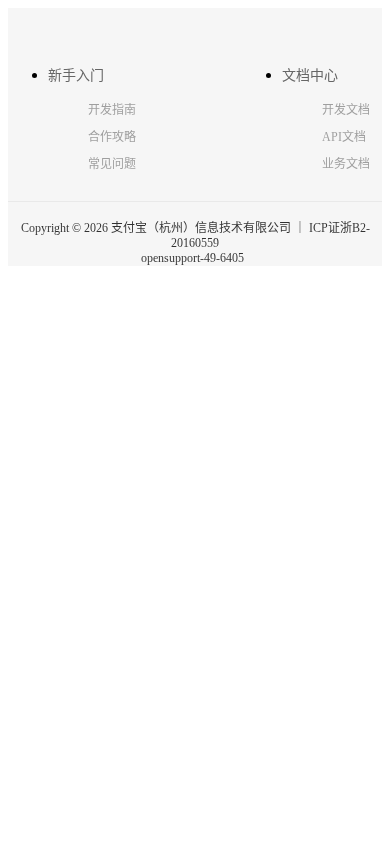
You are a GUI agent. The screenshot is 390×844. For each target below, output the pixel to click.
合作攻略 (112, 137)
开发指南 (112, 110)
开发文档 (346, 110)
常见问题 (112, 164)
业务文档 (346, 164)
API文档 (344, 137)
